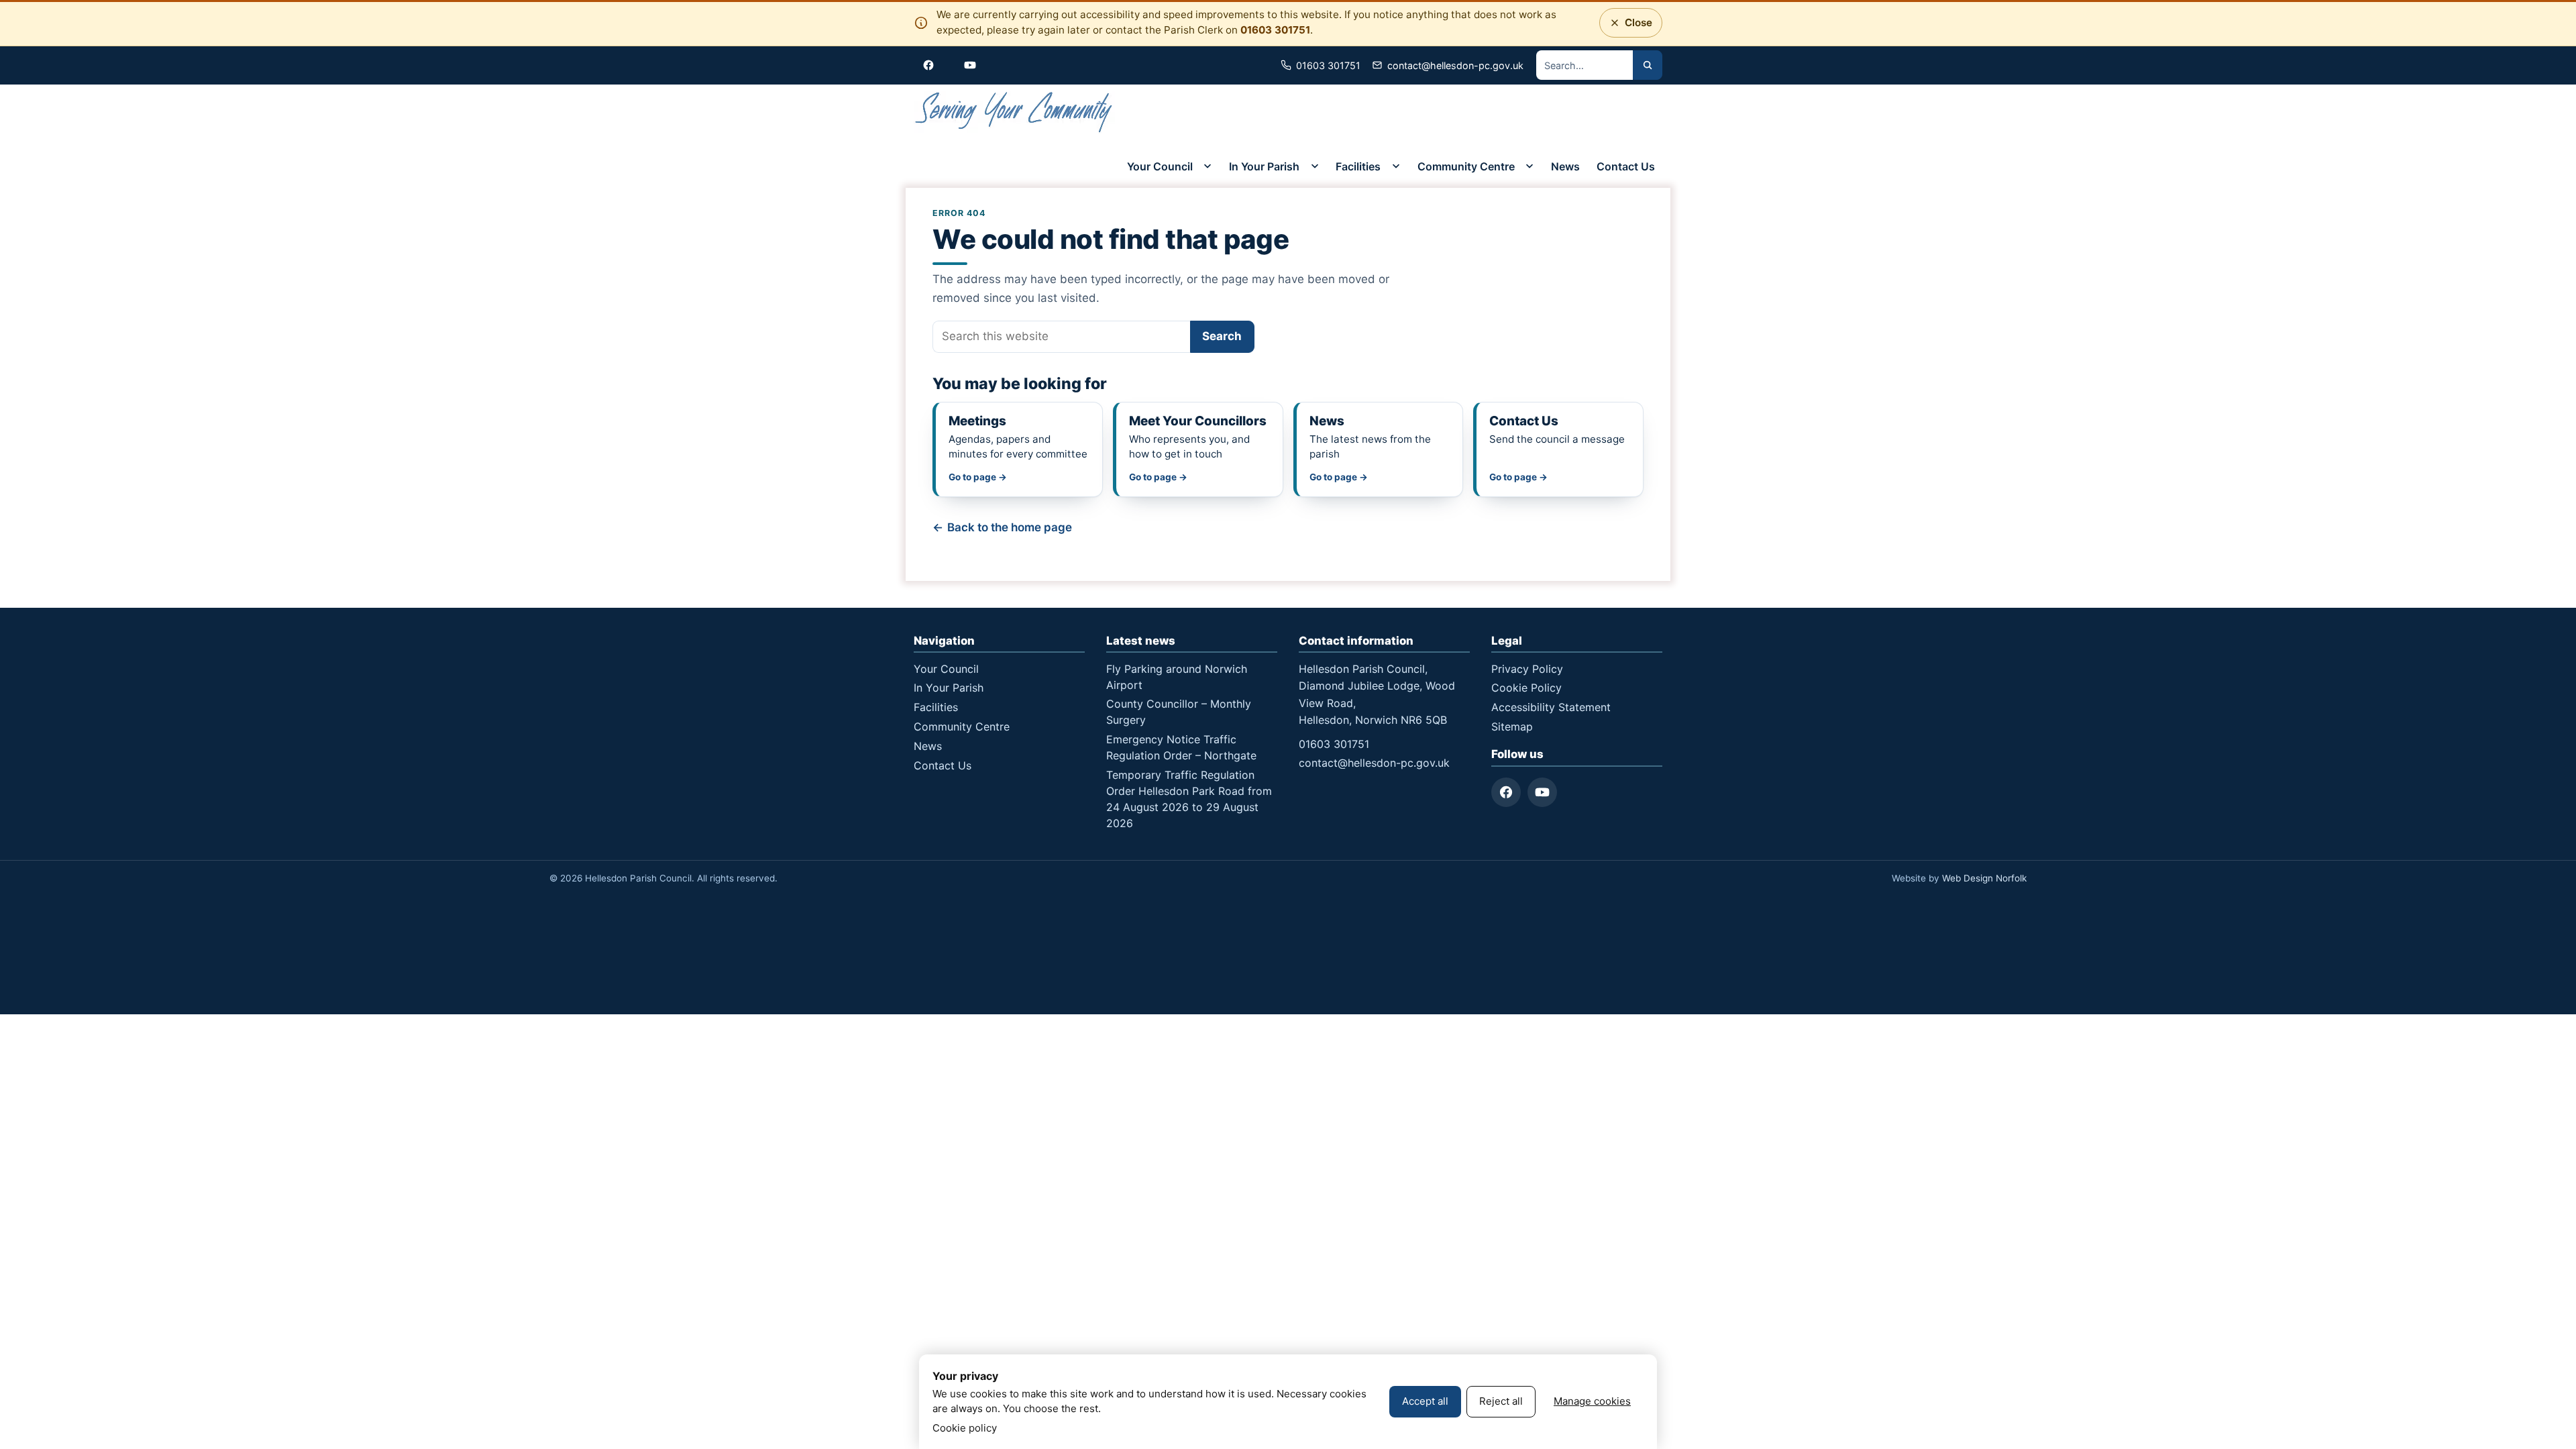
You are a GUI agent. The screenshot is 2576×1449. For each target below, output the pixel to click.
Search (1222, 336)
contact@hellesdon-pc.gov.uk (1374, 763)
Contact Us (1626, 166)
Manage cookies (1592, 1401)
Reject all (1501, 1401)
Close (1634, 26)
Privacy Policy (1527, 669)
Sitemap (1512, 727)
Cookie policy (965, 1428)
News (1565, 166)
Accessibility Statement (1551, 707)
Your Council (1160, 166)
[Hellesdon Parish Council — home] (1014, 114)
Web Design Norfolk (1984, 878)
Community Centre (1466, 166)
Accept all (1425, 1401)
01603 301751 (1275, 30)
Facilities (1358, 166)
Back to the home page (1010, 527)
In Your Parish (1264, 166)
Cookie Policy (1526, 688)
